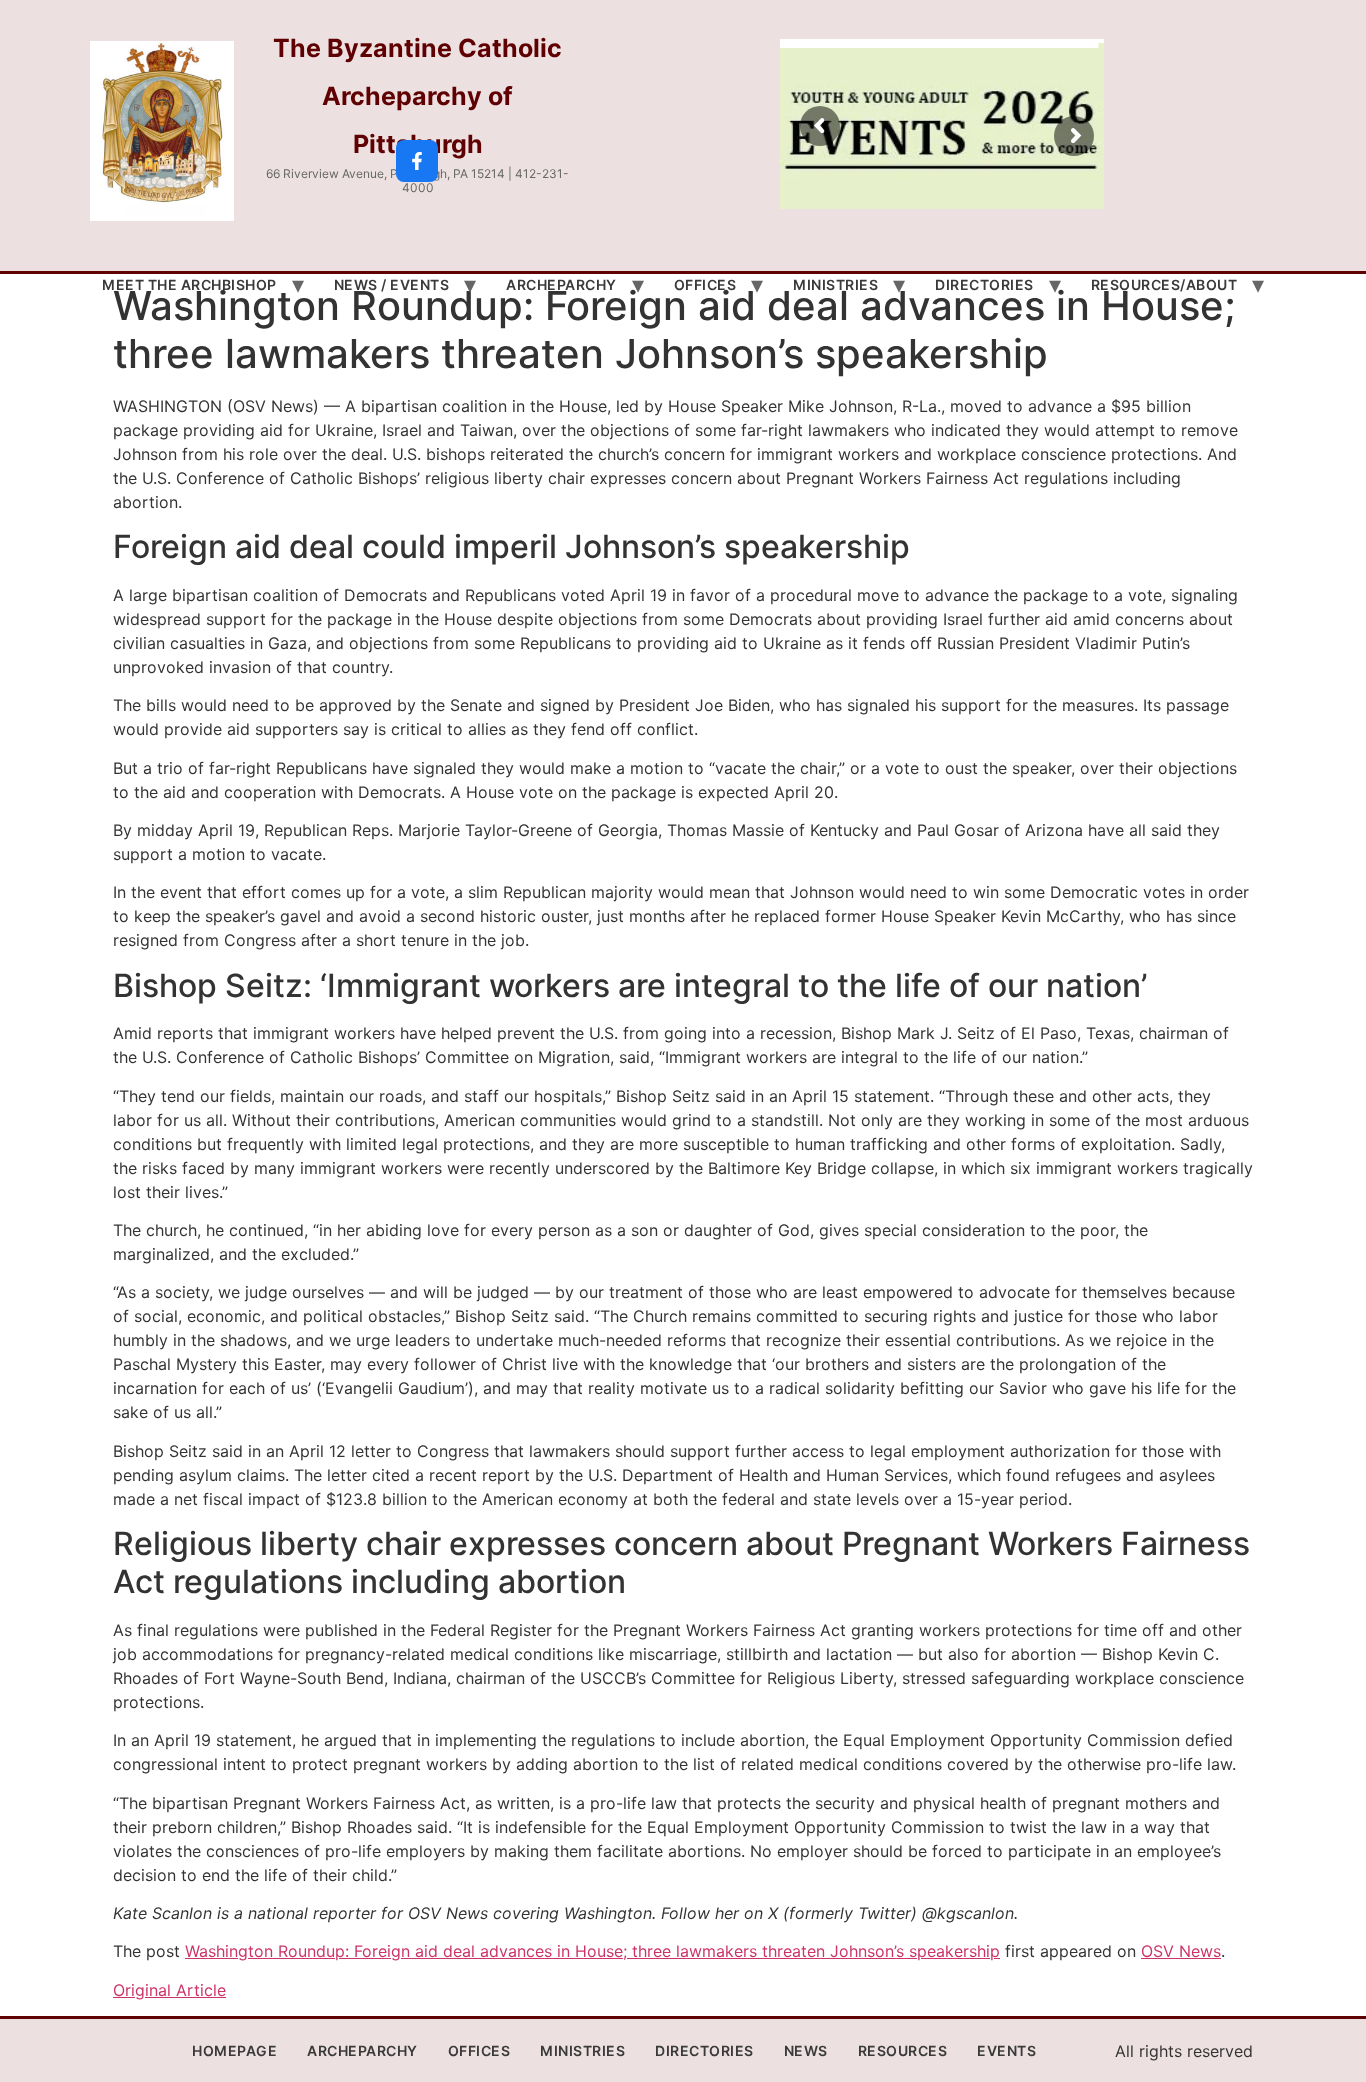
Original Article (169, 1990)
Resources (903, 2050)
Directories (984, 284)
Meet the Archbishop (189, 284)
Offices (705, 284)
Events (1006, 2050)
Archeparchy (561, 284)
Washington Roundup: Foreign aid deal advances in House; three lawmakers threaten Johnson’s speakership (592, 1951)
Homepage (234, 2050)
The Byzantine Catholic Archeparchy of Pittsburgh (417, 96)
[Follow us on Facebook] (417, 161)
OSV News (1181, 1951)
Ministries (835, 284)
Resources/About (1164, 284)
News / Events (392, 284)
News (806, 2050)
